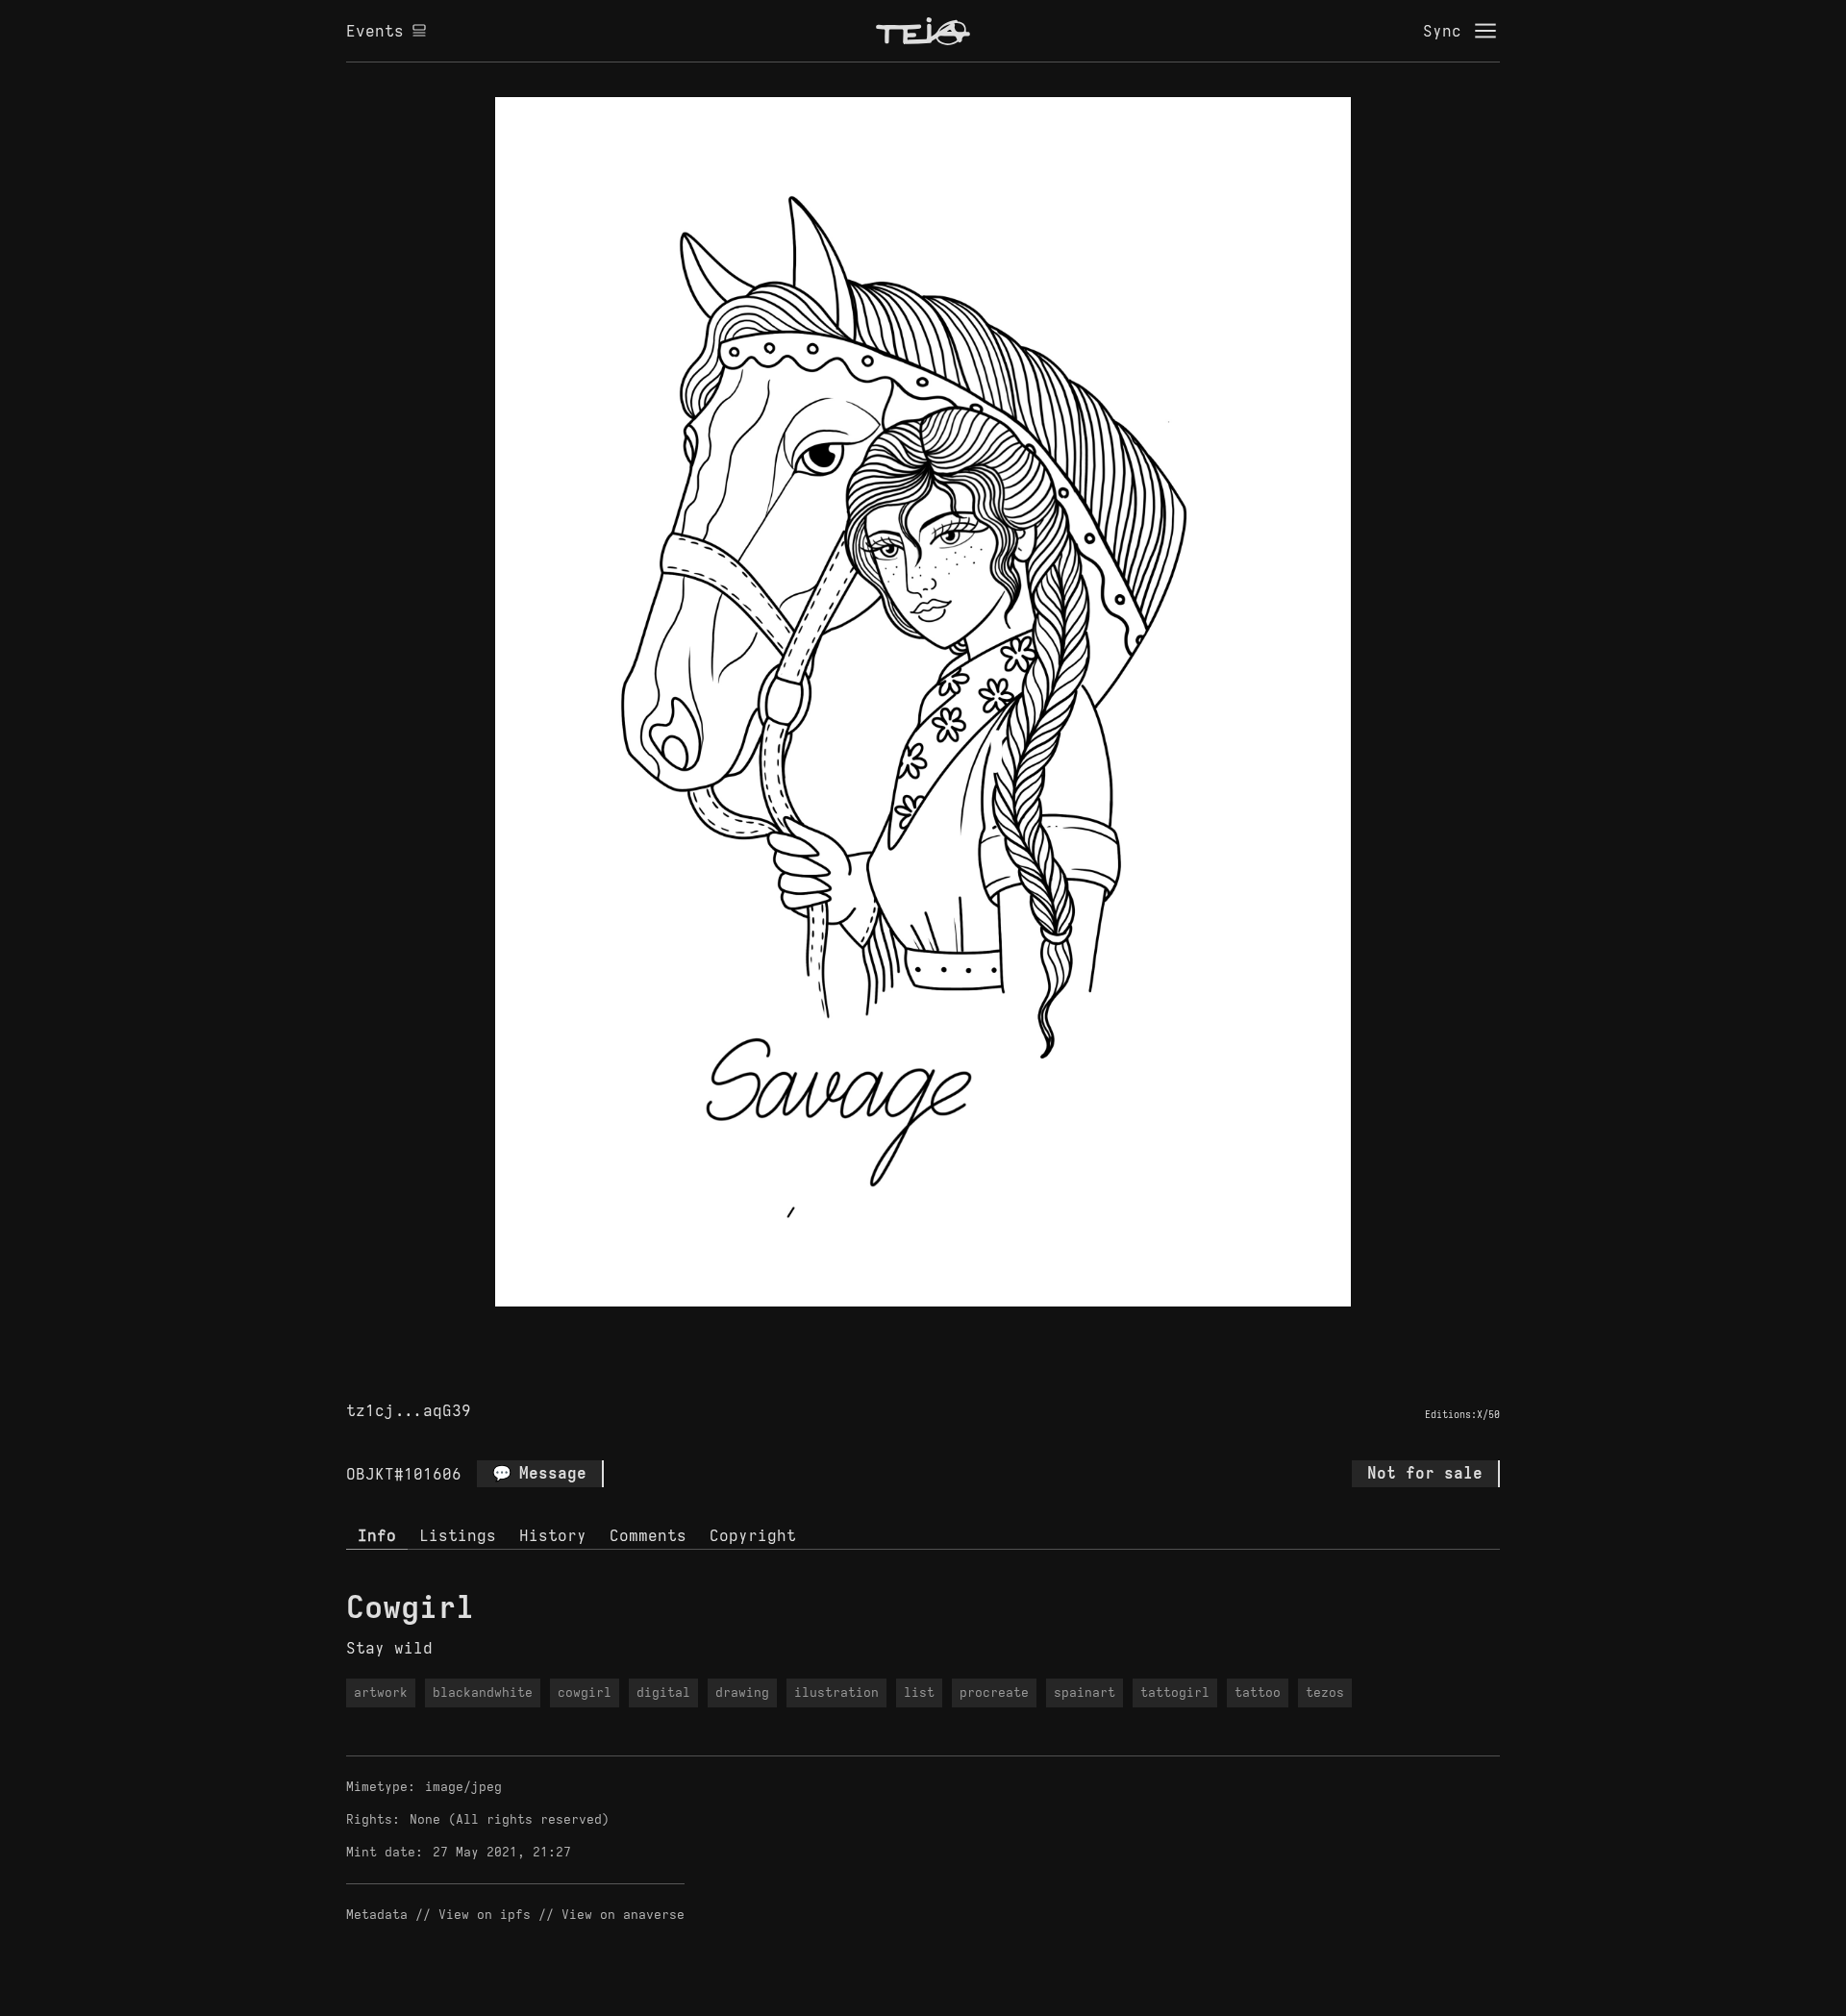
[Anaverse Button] (945, 1329)
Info (377, 1535)
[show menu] (1485, 31)
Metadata (377, 1915)
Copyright (753, 1535)
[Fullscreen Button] (901, 1329)
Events (375, 31)
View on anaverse (623, 1915)
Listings (458, 1535)
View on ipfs (485, 1915)
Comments (648, 1535)
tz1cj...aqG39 (409, 1410)
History (553, 1535)
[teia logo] (923, 31)
